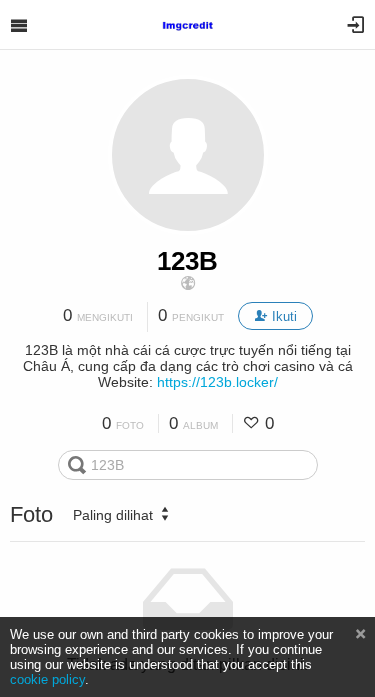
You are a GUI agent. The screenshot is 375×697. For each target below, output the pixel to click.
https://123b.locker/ (217, 382)
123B (187, 261)
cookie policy (47, 679)
